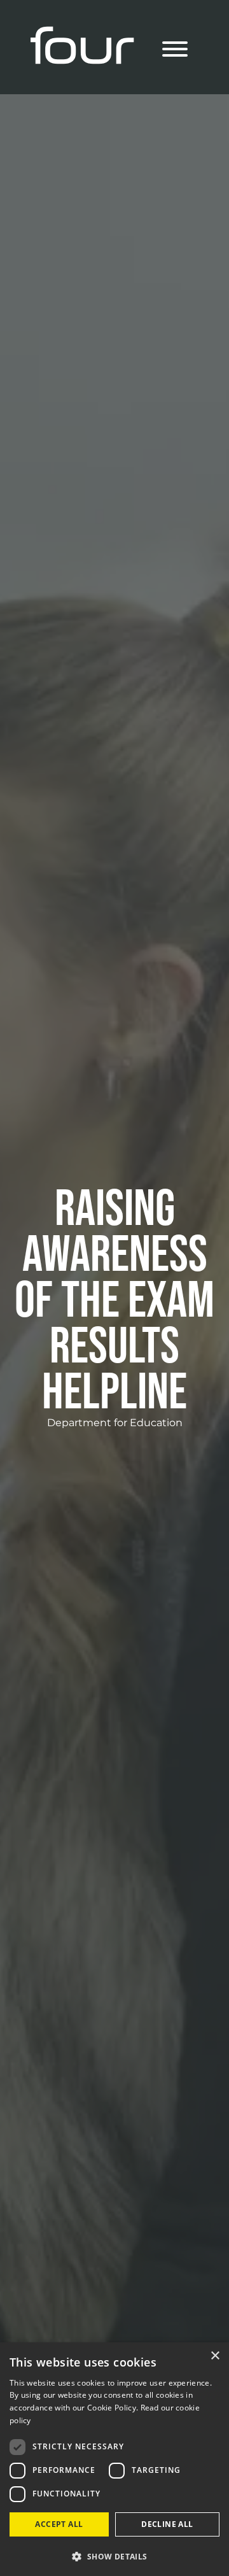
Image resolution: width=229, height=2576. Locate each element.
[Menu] (175, 51)
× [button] (215, 2356)
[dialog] (114, 2459)
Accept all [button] (59, 2524)
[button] (114, 2556)
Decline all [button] (167, 2524)
